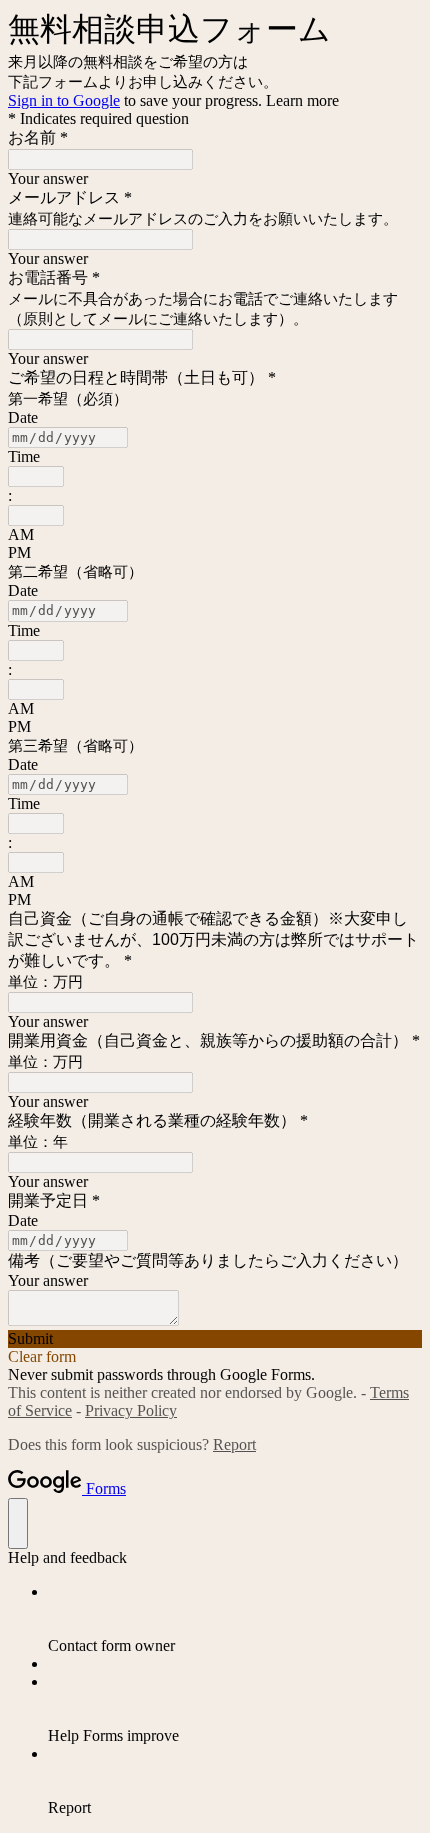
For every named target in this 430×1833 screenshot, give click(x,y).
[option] (215, 535)
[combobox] (36, 476)
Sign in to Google (64, 100)
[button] (215, 1339)
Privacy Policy (131, 1410)
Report (234, 1444)
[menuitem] (235, 1619)
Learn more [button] (302, 100)
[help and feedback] (18, 1523)
